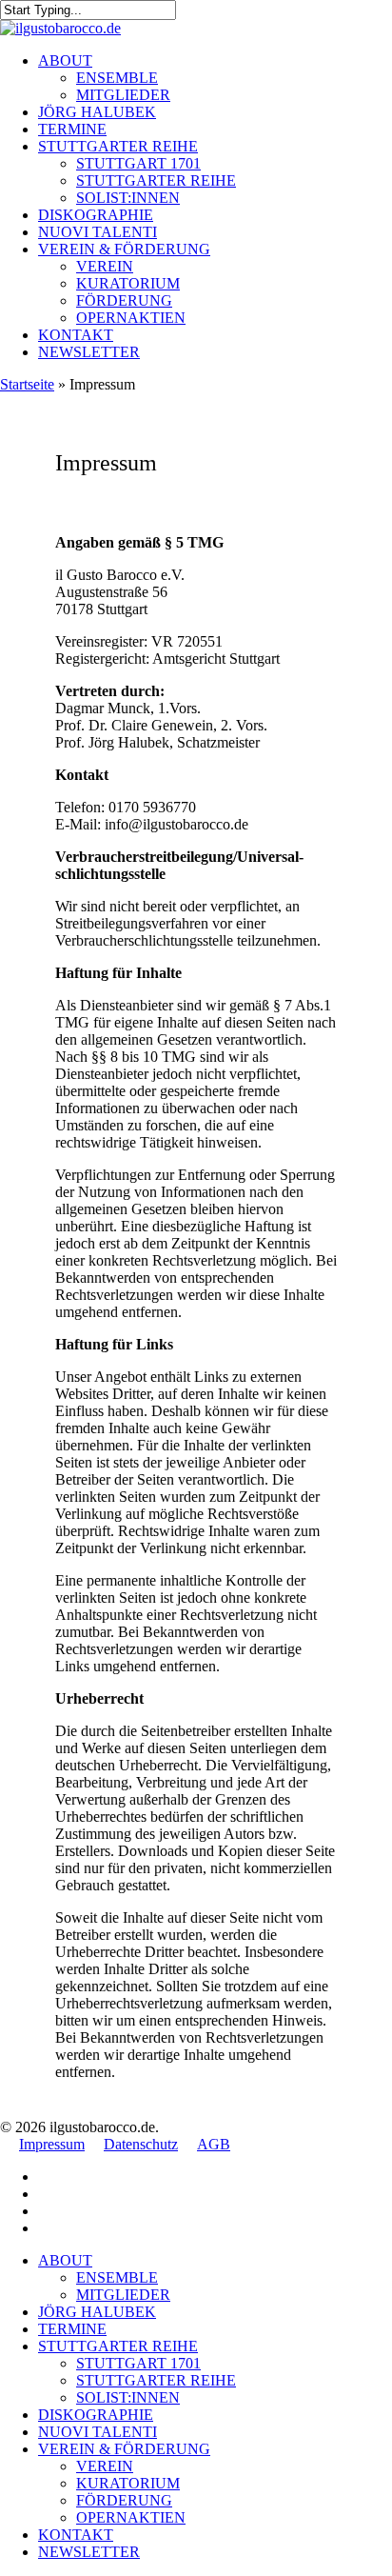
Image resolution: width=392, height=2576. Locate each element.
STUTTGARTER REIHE (118, 2346)
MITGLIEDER (123, 2295)
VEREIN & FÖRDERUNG (124, 2449)
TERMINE (72, 2329)
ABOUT (65, 2260)
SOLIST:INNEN (128, 2397)
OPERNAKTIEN (131, 2517)
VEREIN (105, 2466)
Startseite (27, 384)
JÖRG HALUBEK (97, 2312)
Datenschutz (141, 2144)
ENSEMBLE (117, 2277)
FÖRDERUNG (124, 2500)
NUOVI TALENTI (98, 2432)
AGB (214, 2144)
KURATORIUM (128, 2483)
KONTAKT (76, 2535)
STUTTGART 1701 (138, 2363)
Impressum (52, 2144)
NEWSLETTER (89, 2552)
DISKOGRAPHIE (96, 2415)
